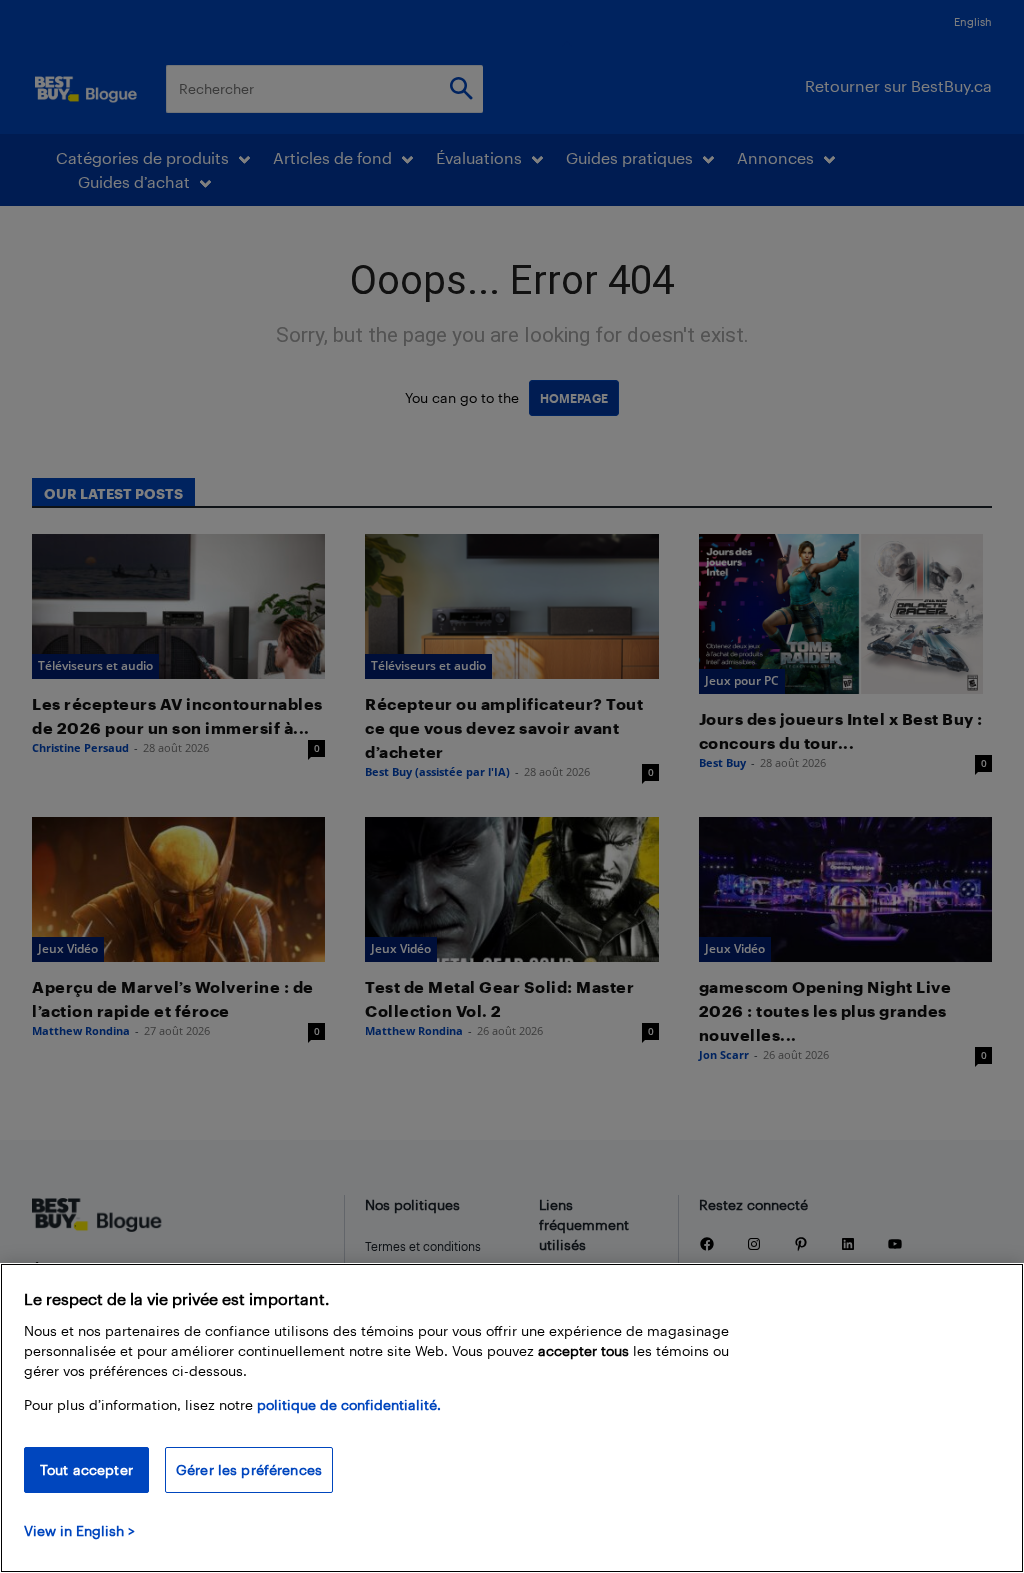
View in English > (79, 1530)
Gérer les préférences (249, 1469)
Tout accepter (86, 1469)
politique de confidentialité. (349, 1404)
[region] (512, 1418)
